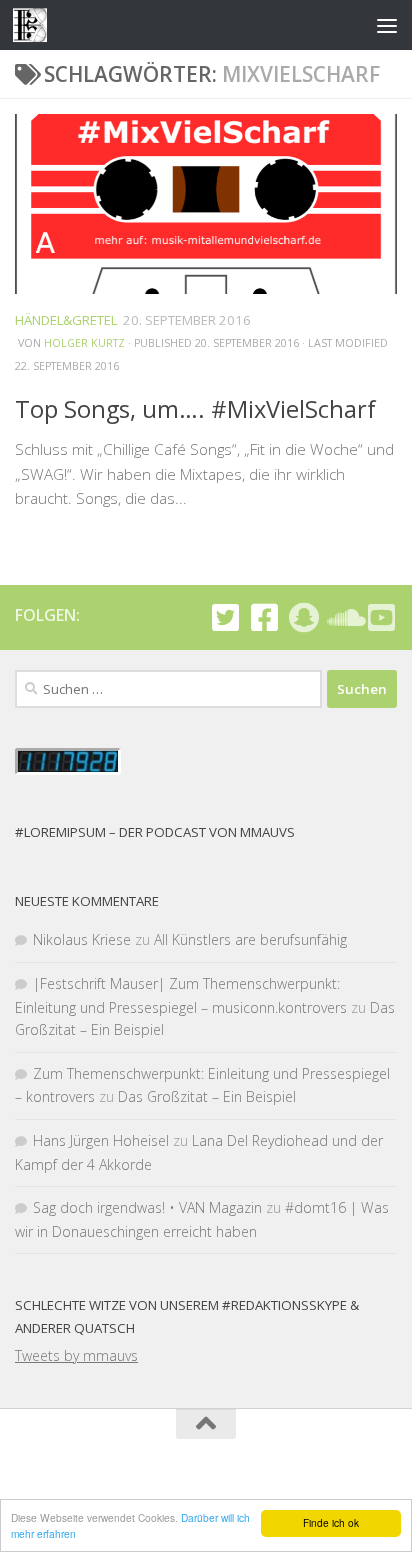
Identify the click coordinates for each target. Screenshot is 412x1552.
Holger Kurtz (84, 343)
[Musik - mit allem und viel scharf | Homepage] (35, 25)
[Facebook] (264, 617)
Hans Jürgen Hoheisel (101, 1140)
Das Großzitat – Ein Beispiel (207, 1096)
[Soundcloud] (342, 617)
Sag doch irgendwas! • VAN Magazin (147, 1207)
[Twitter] (225, 617)
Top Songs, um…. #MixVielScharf (195, 409)
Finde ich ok (331, 1522)
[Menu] (387, 25)
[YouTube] (381, 617)
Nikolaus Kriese (82, 939)
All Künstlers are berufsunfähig (250, 939)
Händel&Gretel (66, 320)
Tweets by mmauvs (76, 1355)
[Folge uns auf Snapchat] (303, 617)
